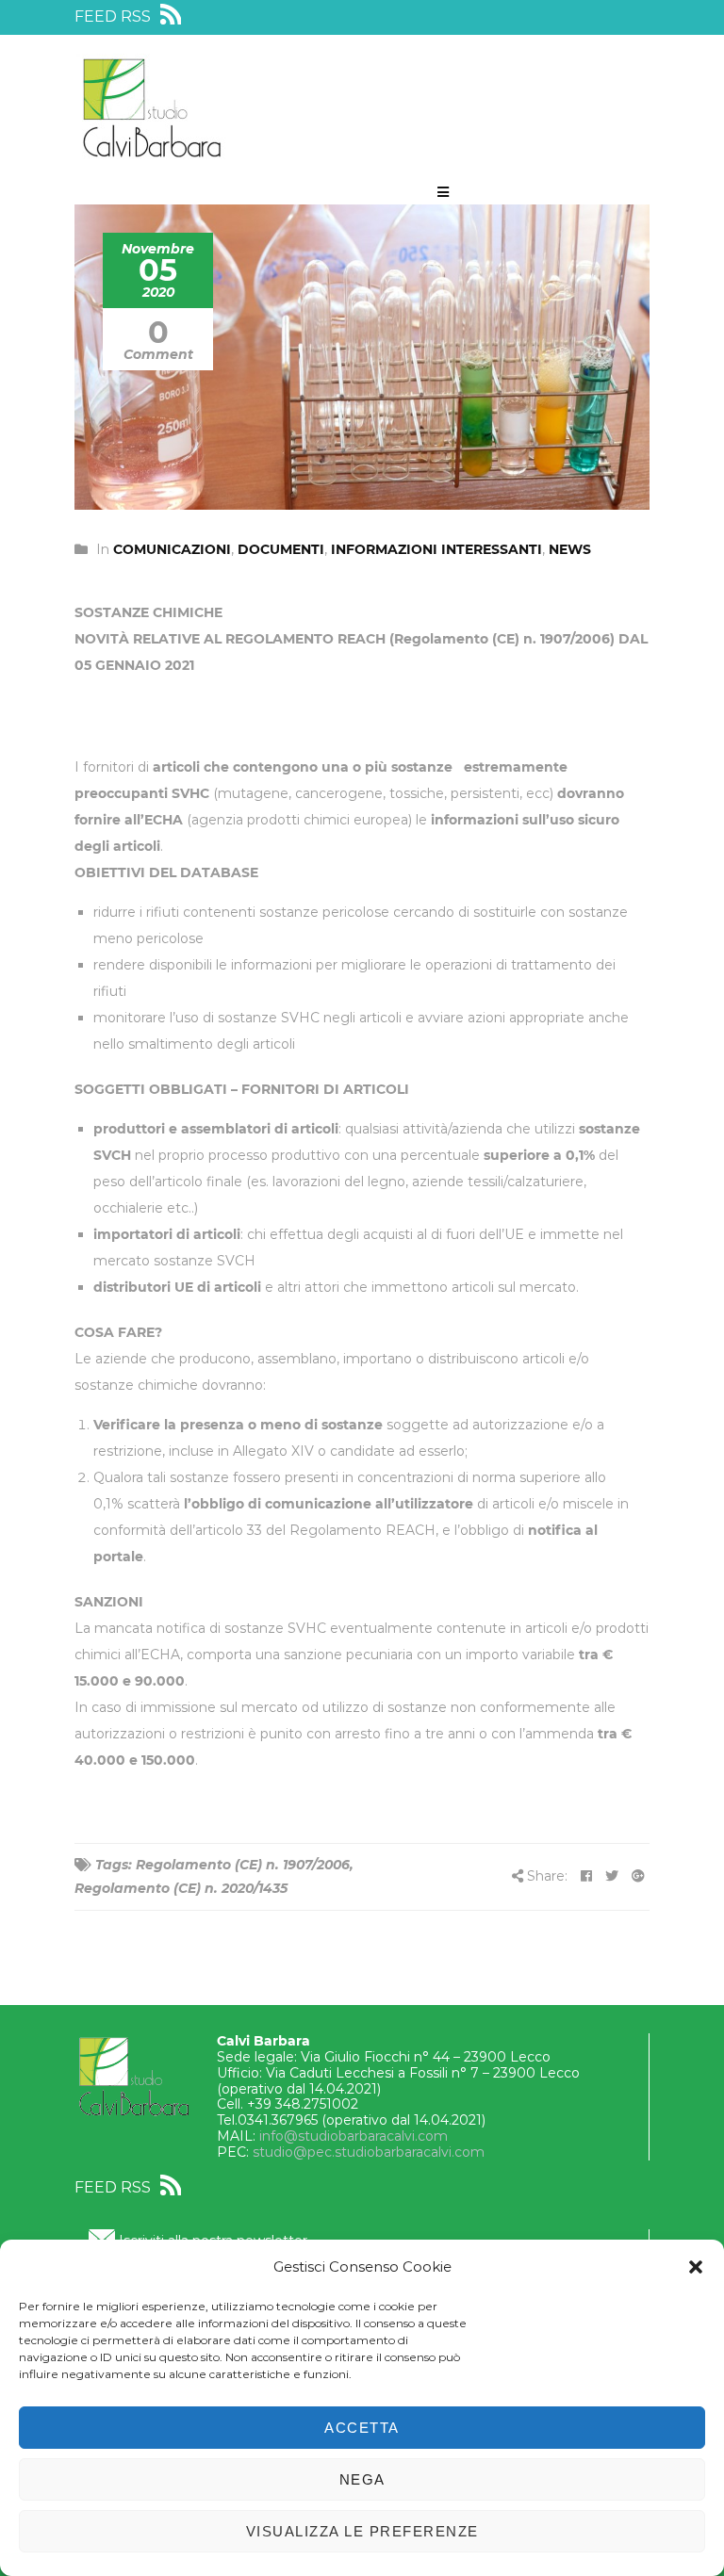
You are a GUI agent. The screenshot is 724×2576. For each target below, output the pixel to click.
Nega (362, 2479)
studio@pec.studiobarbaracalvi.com (369, 2152)
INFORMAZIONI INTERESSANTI (436, 549)
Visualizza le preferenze (362, 2531)
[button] (696, 2267)
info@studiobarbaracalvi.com (354, 2136)
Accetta (362, 2428)
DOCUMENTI (281, 549)
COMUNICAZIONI (172, 549)
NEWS (570, 549)
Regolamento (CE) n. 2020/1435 (181, 1888)
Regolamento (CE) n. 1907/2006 (243, 1865)
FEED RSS (115, 16)
